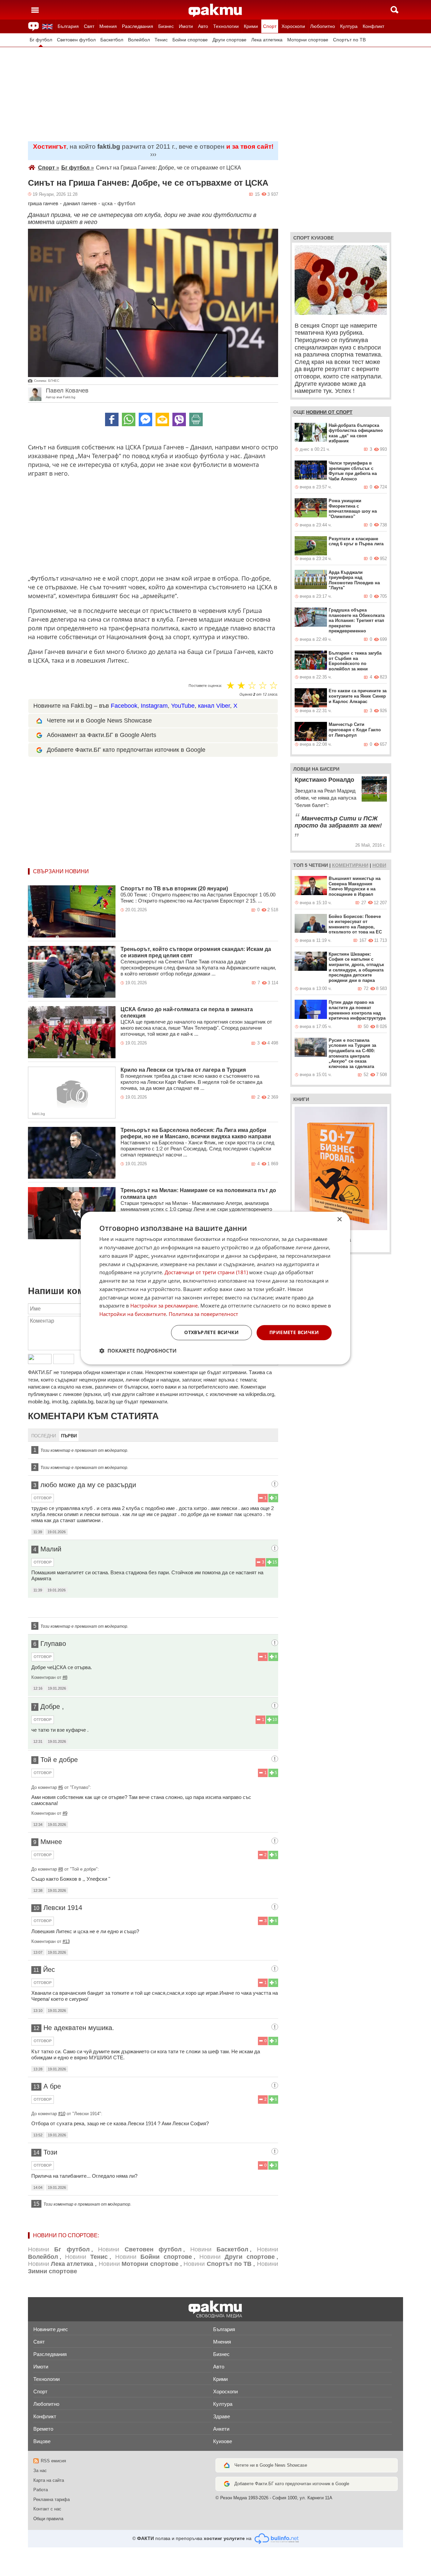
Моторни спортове (308, 40)
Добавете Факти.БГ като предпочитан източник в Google (126, 750)
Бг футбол (41, 40)
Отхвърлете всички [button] (211, 1332)
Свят (89, 26)
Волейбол (139, 40)
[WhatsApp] (129, 419)
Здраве (222, 2416)
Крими (251, 26)
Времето (43, 2429)
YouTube (183, 706)
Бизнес (166, 26)
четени (318, 865)
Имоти (186, 26)
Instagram (154, 706)
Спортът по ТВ (349, 40)
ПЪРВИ (69, 1436)
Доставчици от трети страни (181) (206, 1273)
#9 (65, 1813)
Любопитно (323, 26)
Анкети (221, 2429)
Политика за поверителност (203, 1314)
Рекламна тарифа (52, 2499)
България (68, 26)
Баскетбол (112, 40)
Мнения (108, 26)
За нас (40, 2471)
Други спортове (229, 40)
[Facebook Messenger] (145, 419)
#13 (66, 1941)
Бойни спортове (190, 40)
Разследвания (138, 26)
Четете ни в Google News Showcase (271, 2465)
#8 (65, 1677)
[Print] (196, 419)
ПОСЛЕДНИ (44, 1436)
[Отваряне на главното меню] (35, 10)
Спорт (270, 26)
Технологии (226, 26)
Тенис (161, 40)
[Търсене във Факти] (394, 10)
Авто (203, 26)
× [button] (339, 1220)
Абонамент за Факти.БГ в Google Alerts (102, 735)
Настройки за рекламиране (164, 1306)
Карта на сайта (49, 2480)
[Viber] (179, 419)
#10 (62, 2114)
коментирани (350, 865)
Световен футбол (76, 40)
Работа (41, 2490)
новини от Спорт (329, 412)
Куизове (223, 2441)
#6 (61, 1787)
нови (379, 865)
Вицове (42, 2441)
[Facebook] (112, 419)
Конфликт (373, 26)
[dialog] (215, 1288)
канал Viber (214, 706)
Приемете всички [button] (294, 1332)
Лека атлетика (267, 40)
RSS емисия (53, 2461)
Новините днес (51, 2329)
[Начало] (215, 10)
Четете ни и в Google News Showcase (99, 721)
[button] (138, 1351)
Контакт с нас (47, 2509)
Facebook (124, 706)
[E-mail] (162, 419)
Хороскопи (293, 26)
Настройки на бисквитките (133, 1314)
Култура (349, 26)
